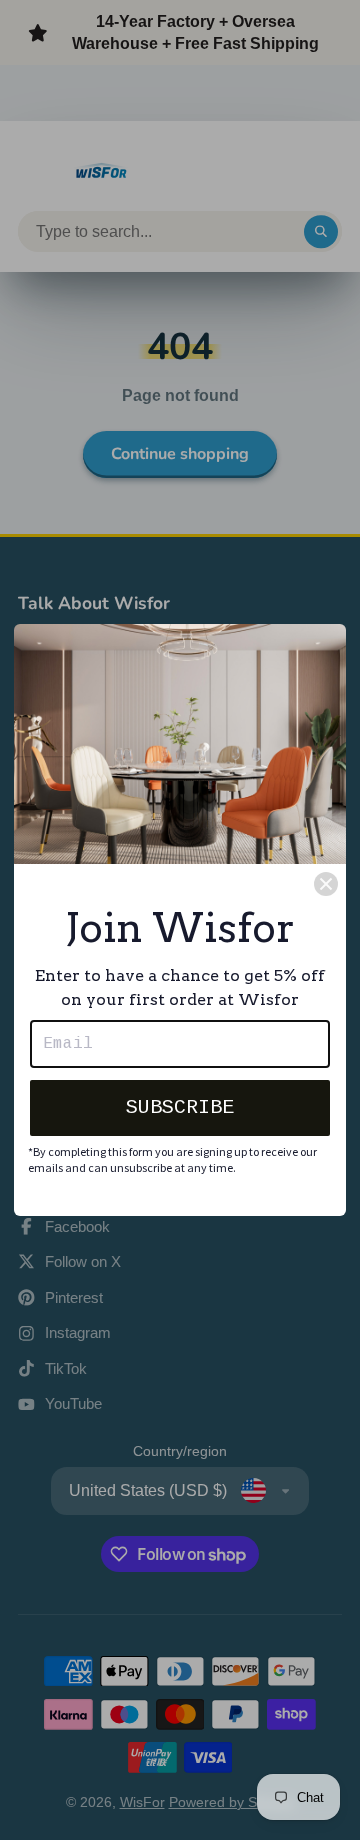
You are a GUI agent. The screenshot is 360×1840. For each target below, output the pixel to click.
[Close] (326, 884)
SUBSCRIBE (180, 1107)
